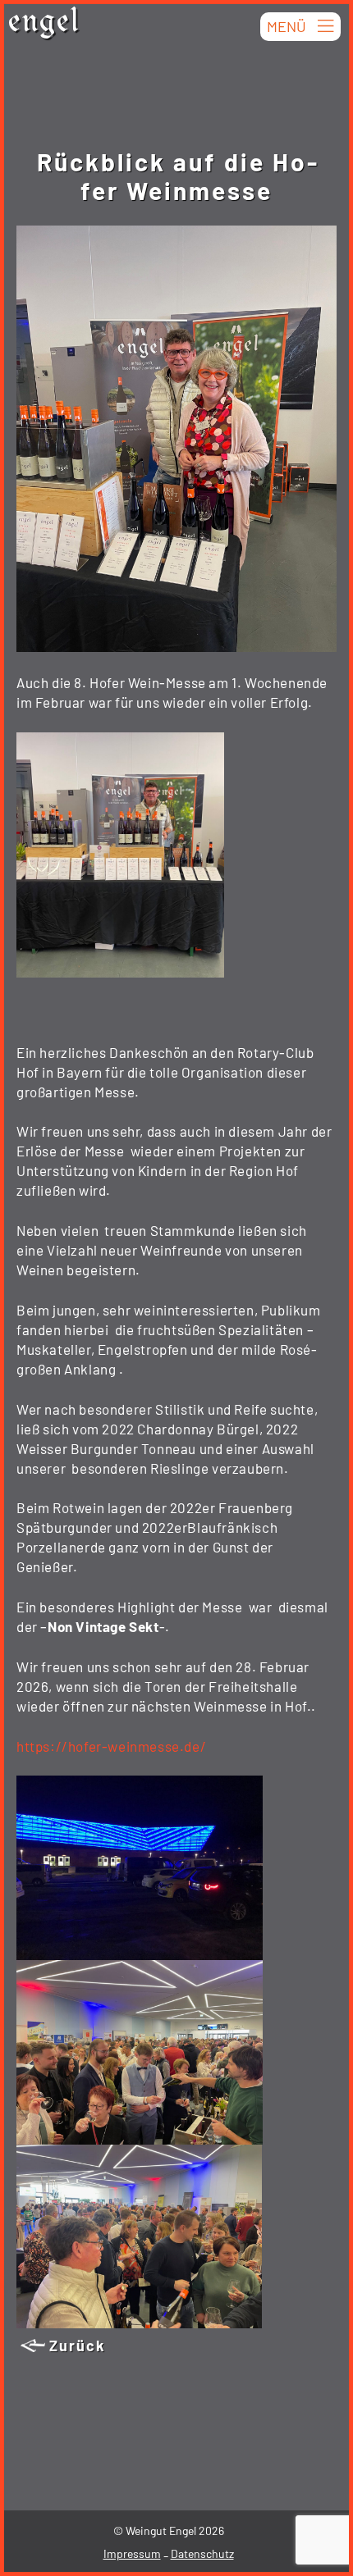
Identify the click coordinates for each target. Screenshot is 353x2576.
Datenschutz (202, 2553)
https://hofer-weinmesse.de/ (111, 1746)
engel (44, 25)
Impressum (132, 2553)
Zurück (78, 2346)
